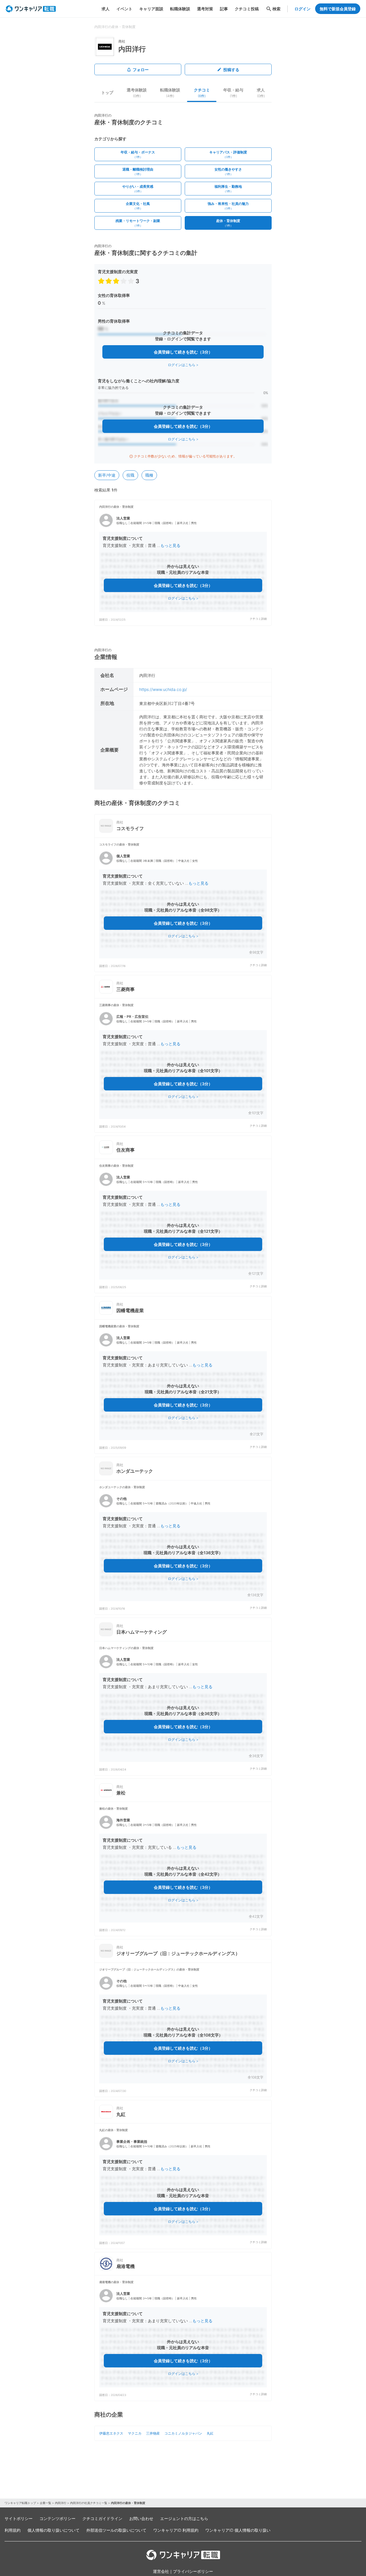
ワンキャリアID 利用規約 (176, 2530)
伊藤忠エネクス (111, 2433)
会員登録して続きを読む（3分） (183, 352)
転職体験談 (180, 9)
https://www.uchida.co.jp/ (163, 689)
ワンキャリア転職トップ (20, 2503)
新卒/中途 (107, 475)
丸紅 (210, 2433)
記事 (224, 9)
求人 (106, 9)
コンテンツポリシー (57, 2518)
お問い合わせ (141, 2518)
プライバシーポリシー (193, 2571)
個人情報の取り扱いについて (53, 2530)
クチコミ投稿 (247, 9)
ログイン (303, 9)
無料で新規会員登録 (338, 9)
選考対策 (205, 9)
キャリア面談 (151, 9)
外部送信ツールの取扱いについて (116, 2530)
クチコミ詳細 (258, 619)
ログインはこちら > (183, 365)
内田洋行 (61, 2503)
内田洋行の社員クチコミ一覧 (89, 2503)
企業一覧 (45, 2503)
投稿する (231, 70)
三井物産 (153, 2433)
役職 (130, 475)
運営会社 (161, 2571)
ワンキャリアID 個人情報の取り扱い (238, 2530)
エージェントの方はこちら (184, 2518)
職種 (149, 475)
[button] (183, 563)
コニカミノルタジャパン (183, 2433)
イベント (124, 9)
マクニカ (135, 2433)
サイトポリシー (19, 2518)
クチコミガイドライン (102, 2518)
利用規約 (13, 2530)
